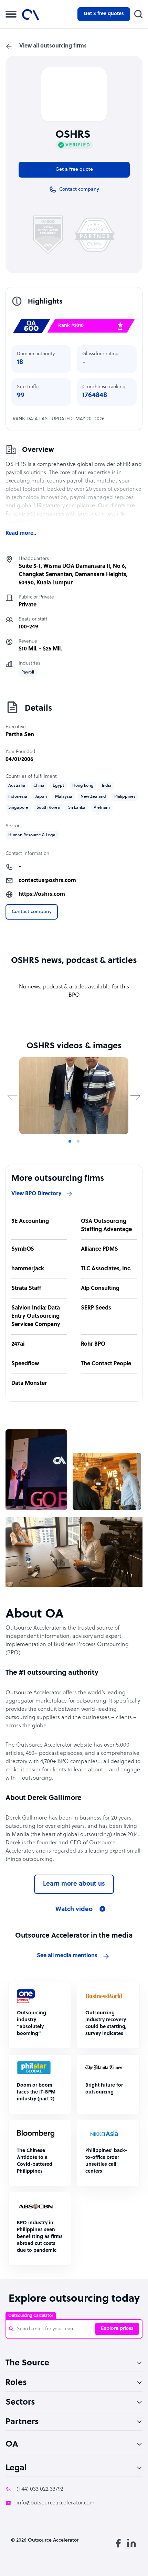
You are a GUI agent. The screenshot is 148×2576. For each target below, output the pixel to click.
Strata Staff (26, 1289)
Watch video (74, 1910)
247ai (18, 1344)
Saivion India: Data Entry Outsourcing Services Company (36, 1316)
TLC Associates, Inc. (106, 1269)
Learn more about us (74, 1884)
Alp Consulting (100, 1289)
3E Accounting (30, 1221)
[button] (12, 1096)
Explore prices (117, 2329)
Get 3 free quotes (104, 14)
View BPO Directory (36, 1194)
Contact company (32, 912)
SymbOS (23, 1249)
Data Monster (29, 1384)
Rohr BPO (93, 1344)
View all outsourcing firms (53, 46)
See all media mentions (67, 1956)
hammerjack (28, 1269)
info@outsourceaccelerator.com (56, 2503)
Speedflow (25, 1364)
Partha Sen (20, 735)
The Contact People (106, 1364)
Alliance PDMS (99, 1249)
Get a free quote (74, 169)
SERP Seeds (96, 1308)
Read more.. (21, 533)
